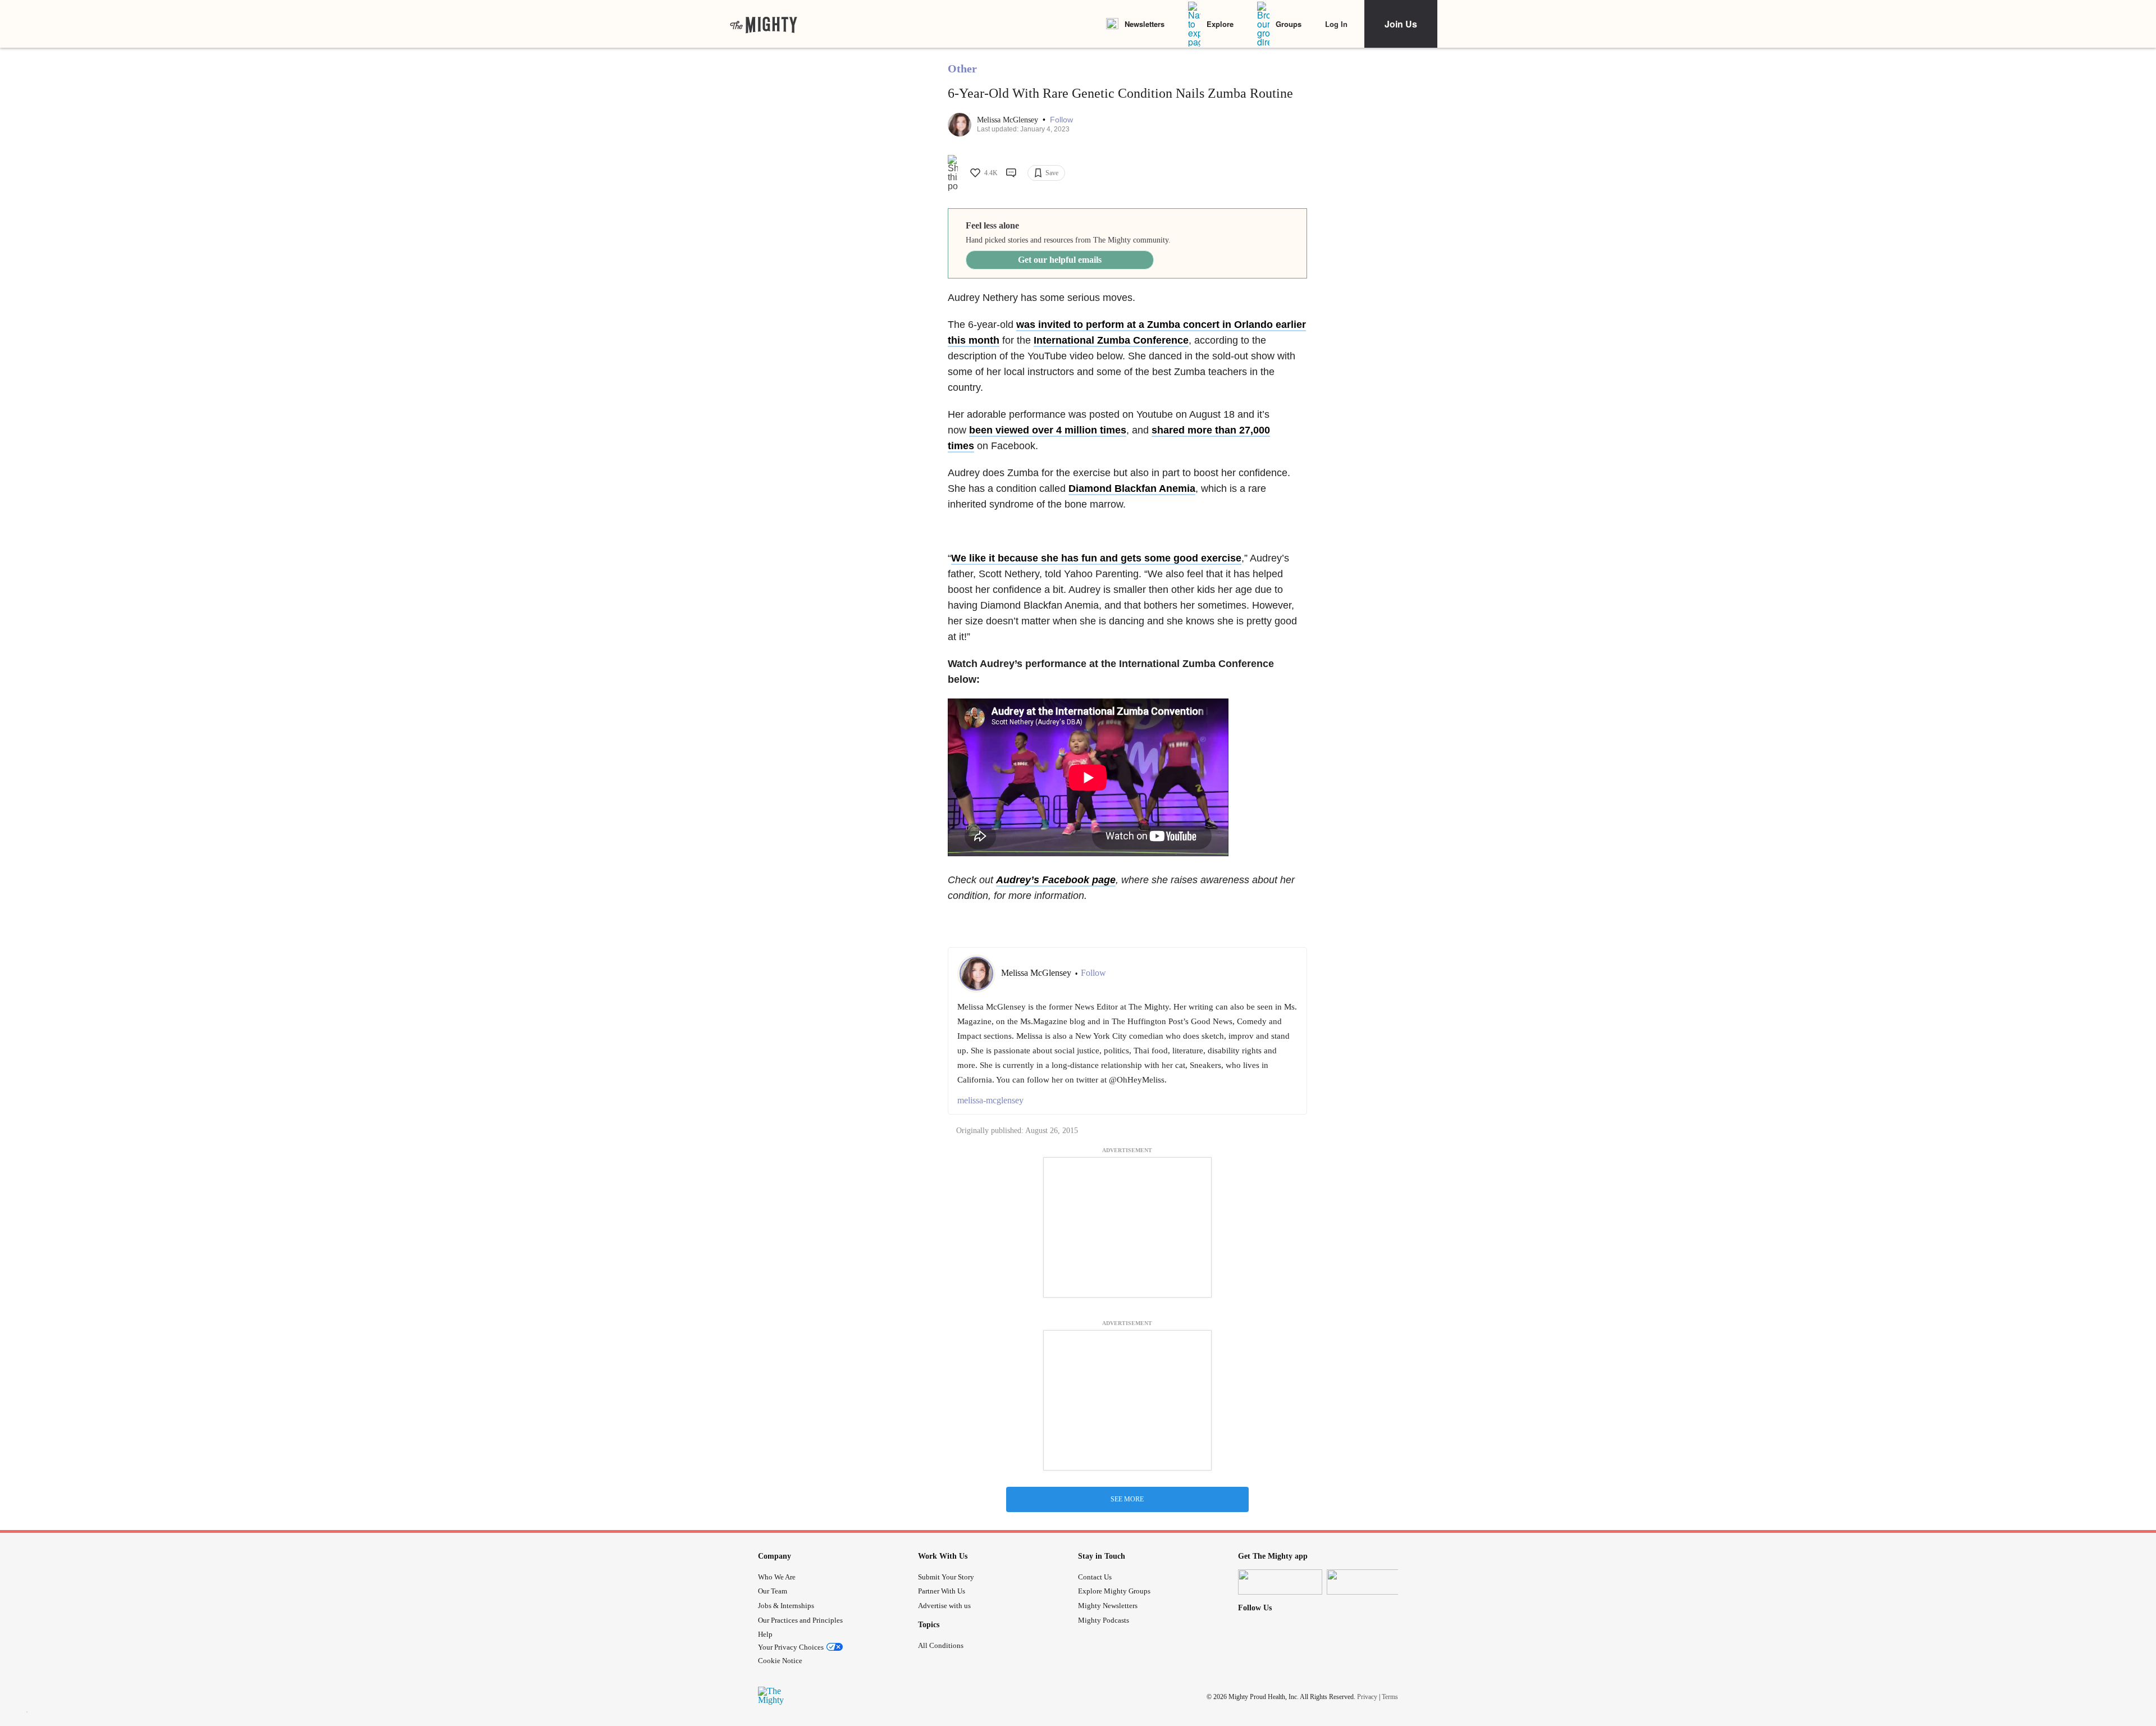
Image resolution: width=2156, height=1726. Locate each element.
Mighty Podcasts (1104, 1620)
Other (962, 69)
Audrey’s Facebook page (1056, 880)
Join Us (1401, 24)
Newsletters (1145, 24)
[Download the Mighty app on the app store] (1280, 1582)
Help (765, 1634)
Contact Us (1095, 1577)
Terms (1390, 1697)
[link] (764, 24)
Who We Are (777, 1577)
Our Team (773, 1591)
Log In (1336, 24)
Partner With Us (942, 1591)
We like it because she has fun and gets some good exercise (1096, 558)
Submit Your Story (946, 1577)
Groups (1289, 24)
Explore (1220, 24)
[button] (1061, 120)
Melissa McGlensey (1009, 120)
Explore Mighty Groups (1114, 1591)
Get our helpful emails (1060, 260)
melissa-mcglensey (990, 1100)
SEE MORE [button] (1127, 1499)
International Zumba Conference (1111, 340)
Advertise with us (944, 1606)
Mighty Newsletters (1108, 1606)
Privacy (1367, 1697)
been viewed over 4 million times (1048, 430)
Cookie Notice (780, 1661)
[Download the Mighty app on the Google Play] (1369, 1582)
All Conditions (941, 1645)
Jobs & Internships (786, 1606)
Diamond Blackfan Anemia (1132, 488)
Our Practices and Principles (800, 1620)
